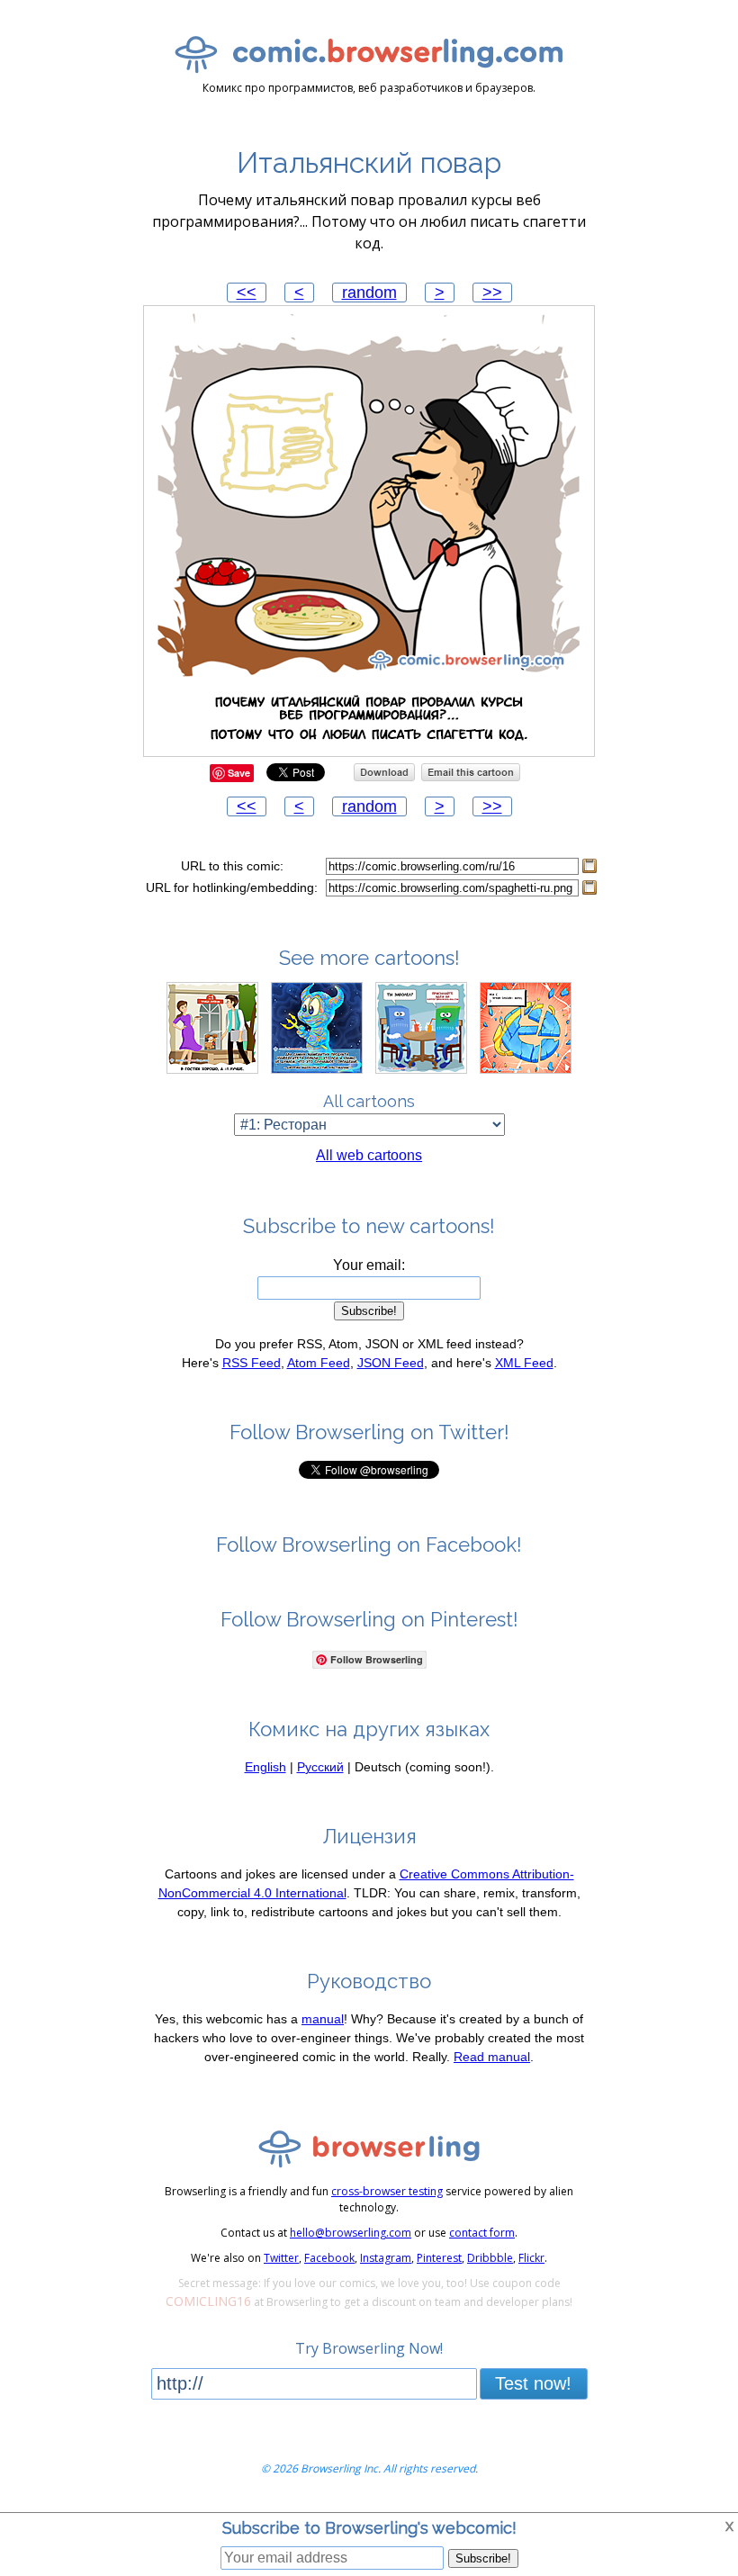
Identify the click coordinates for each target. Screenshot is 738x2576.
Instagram (386, 2258)
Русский (320, 1767)
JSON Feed (391, 1363)
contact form (482, 2233)
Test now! (533, 2383)
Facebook (329, 2258)
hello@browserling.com (351, 2233)
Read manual (492, 2057)
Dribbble (490, 2258)
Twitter (281, 2258)
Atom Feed (319, 1363)
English (265, 1767)
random (369, 293)
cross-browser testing (387, 2191)
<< (247, 293)
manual (323, 2019)
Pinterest (439, 2258)
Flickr (531, 2258)
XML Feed (524, 1363)
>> (492, 293)
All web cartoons (369, 1155)
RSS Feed (252, 1363)
